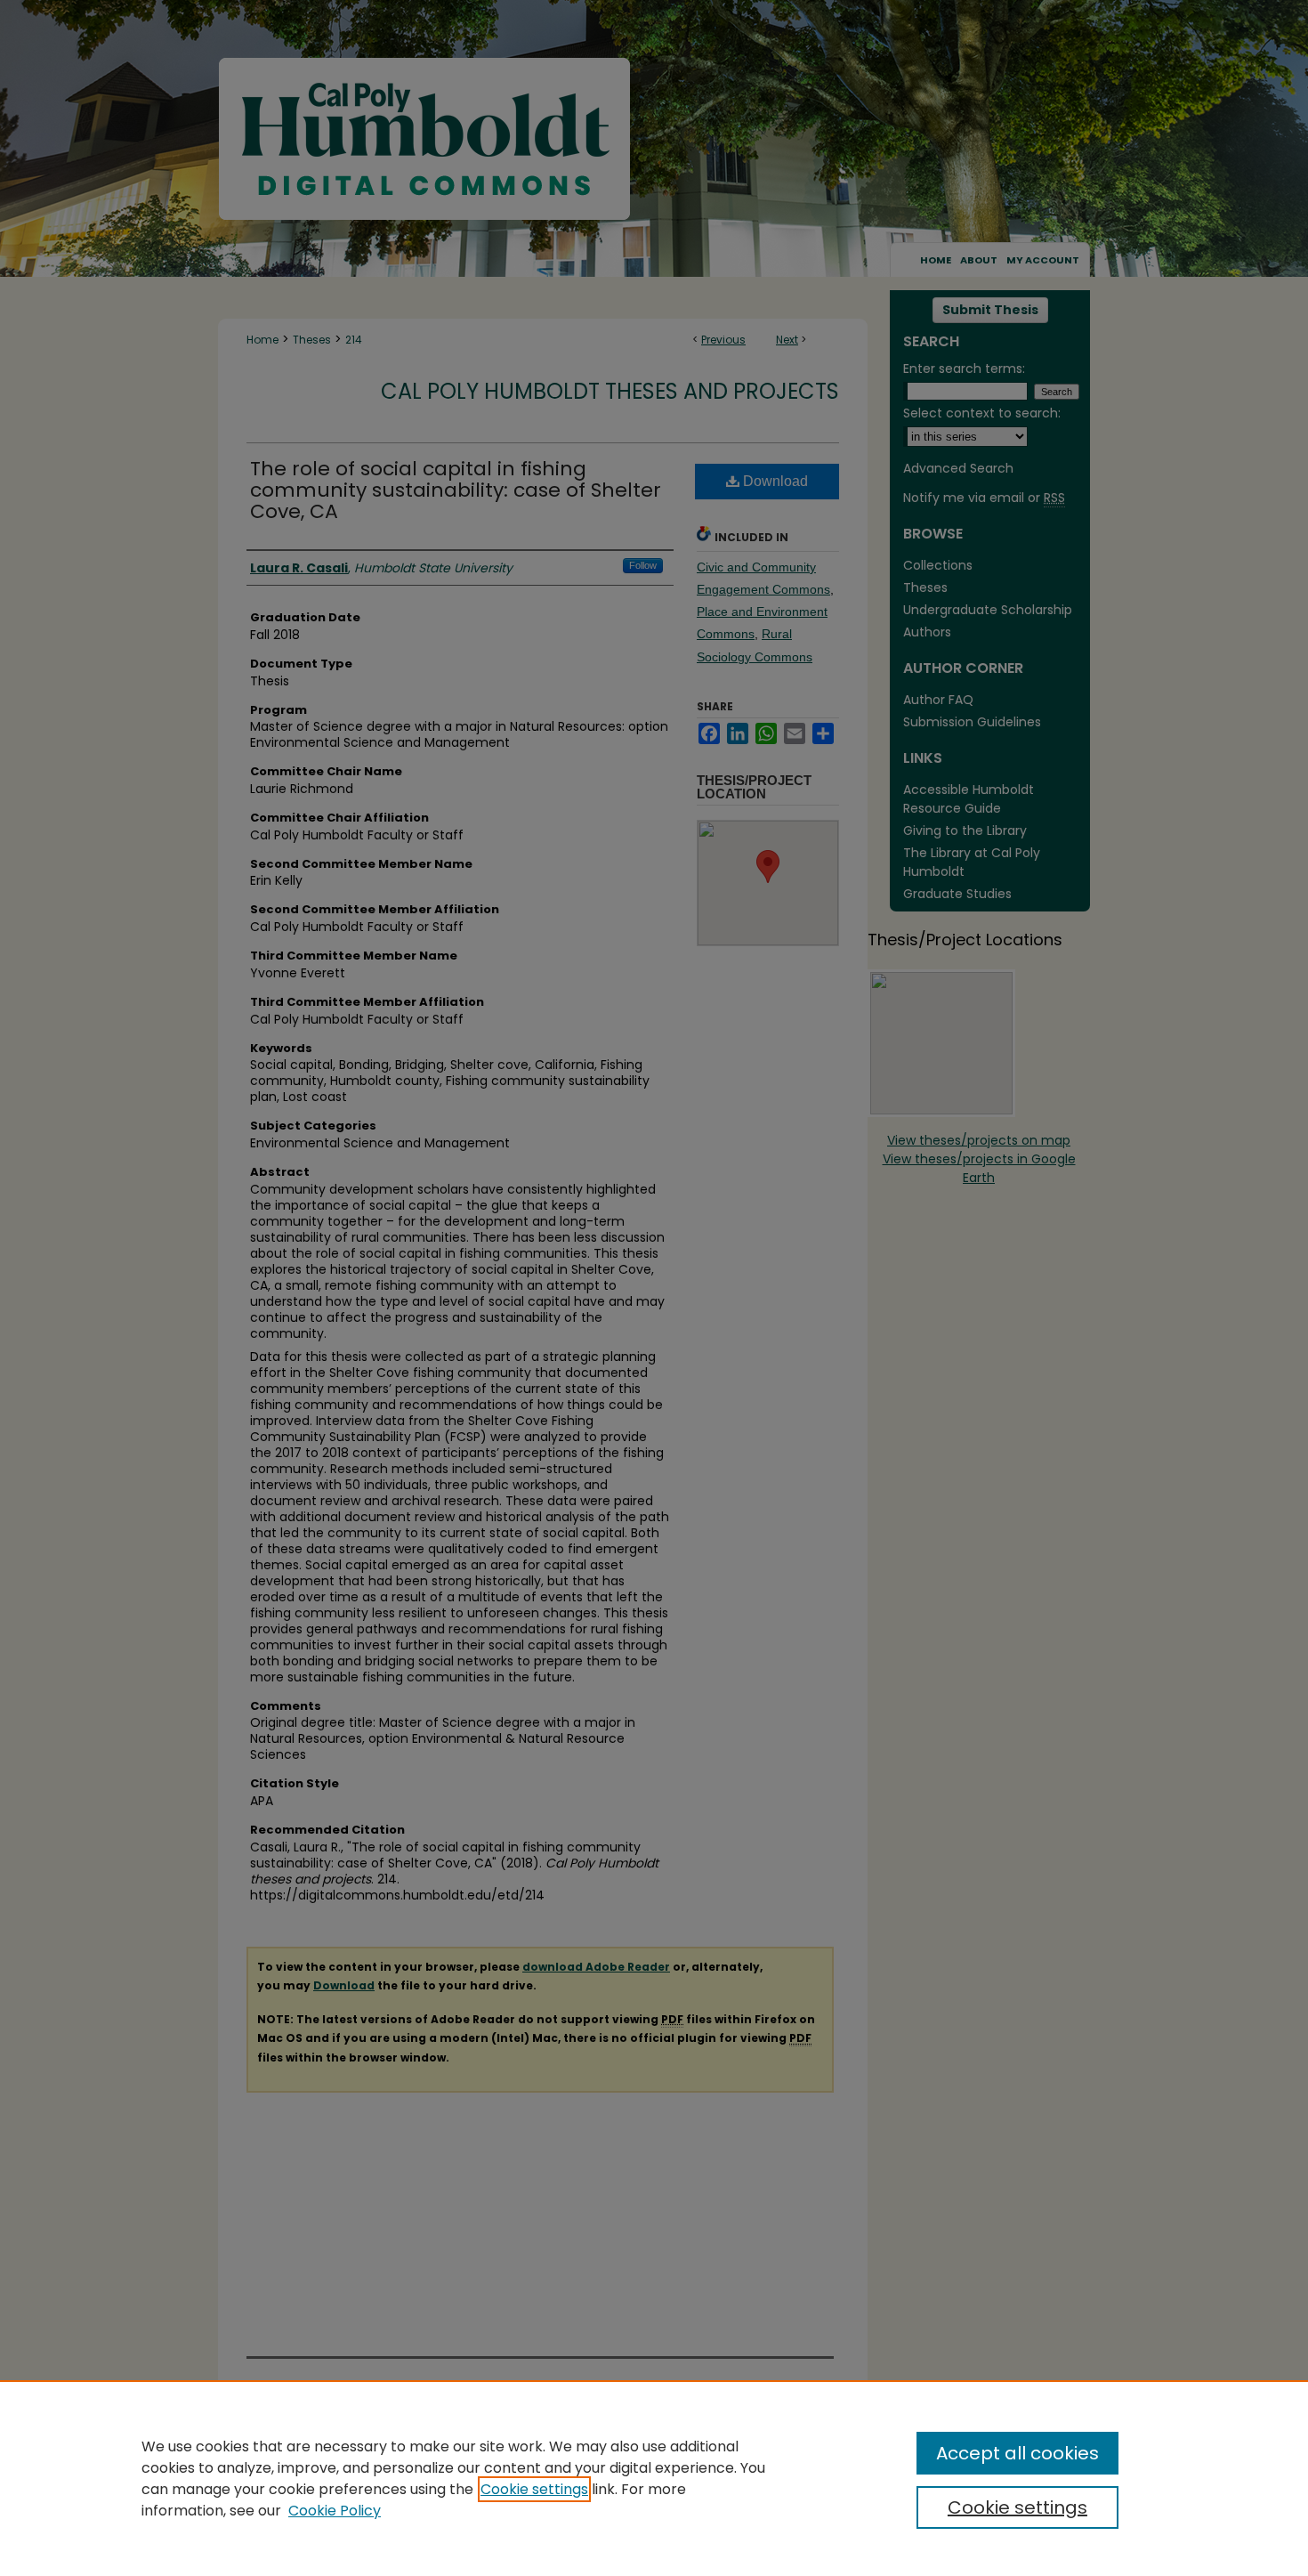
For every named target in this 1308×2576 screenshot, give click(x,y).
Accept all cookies (1017, 2453)
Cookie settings (534, 2489)
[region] (654, 2478)
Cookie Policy (335, 2511)
